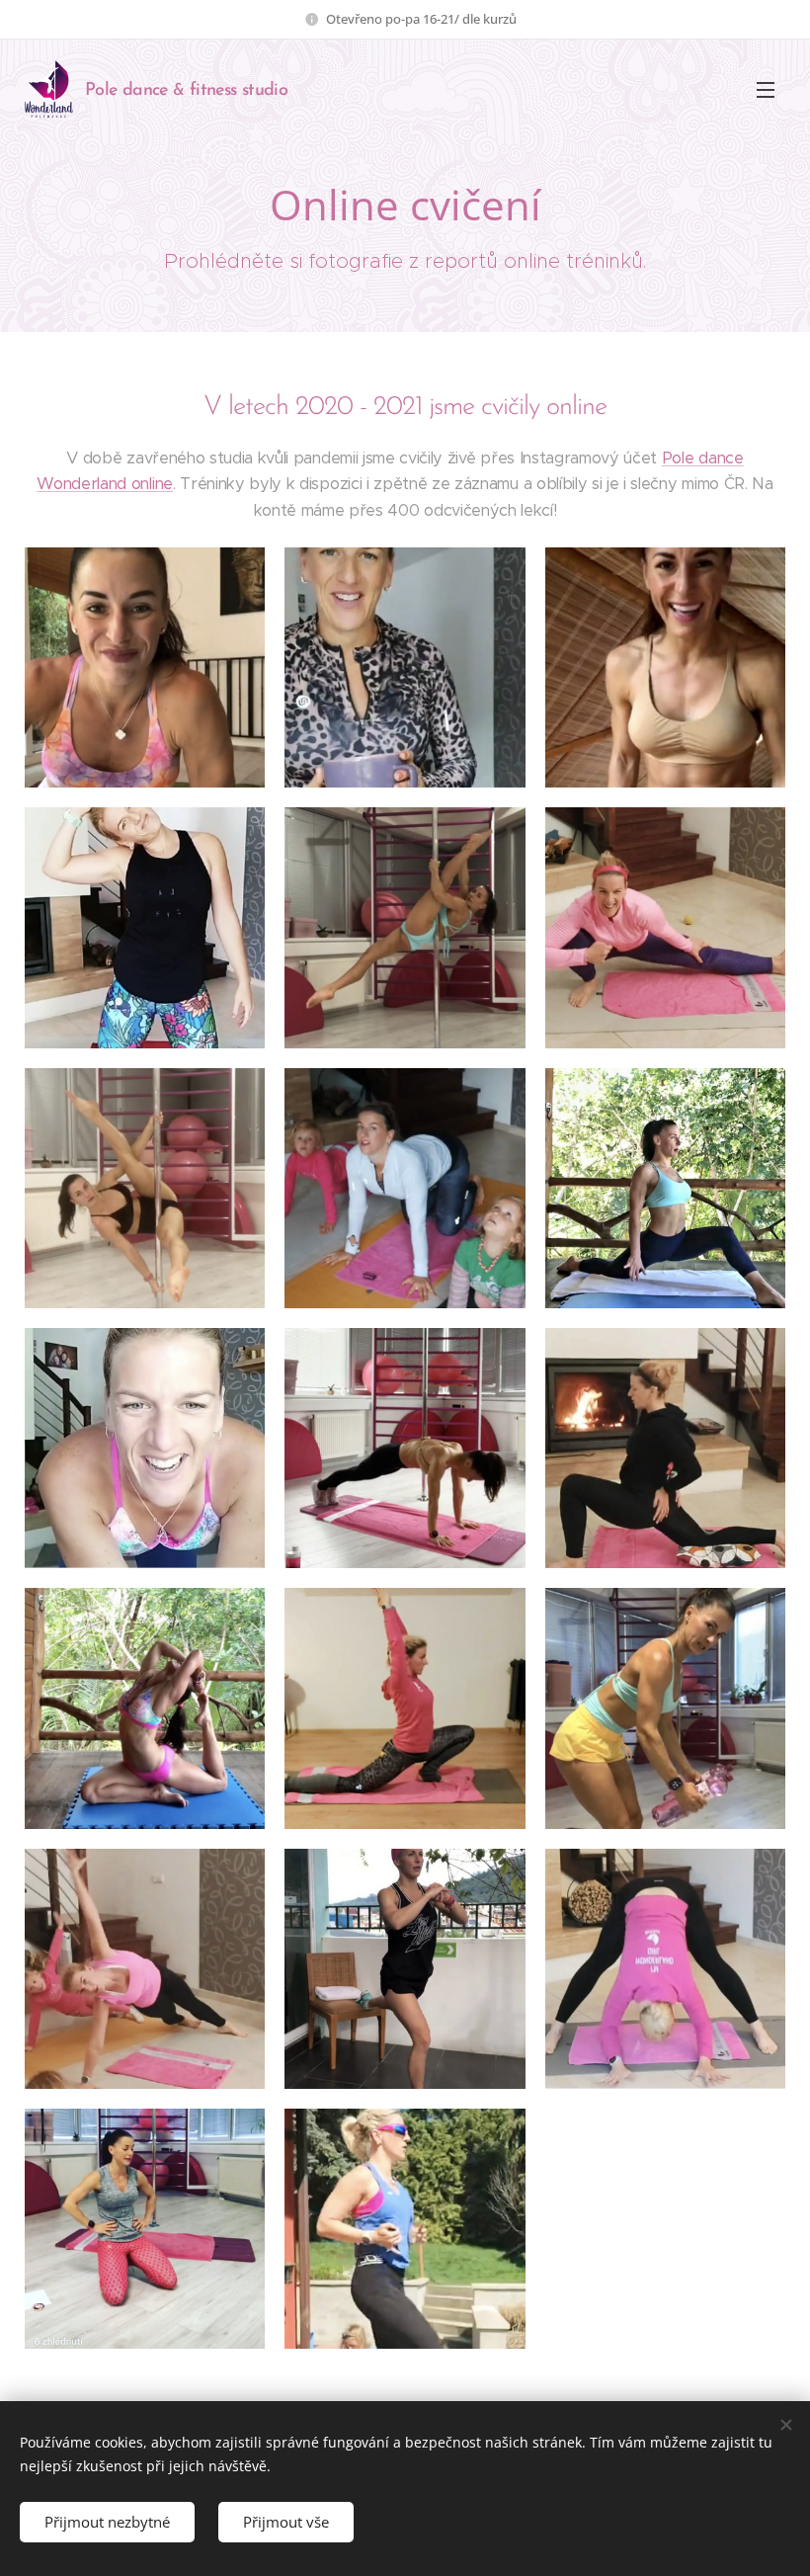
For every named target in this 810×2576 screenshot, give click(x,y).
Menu (766, 89)
